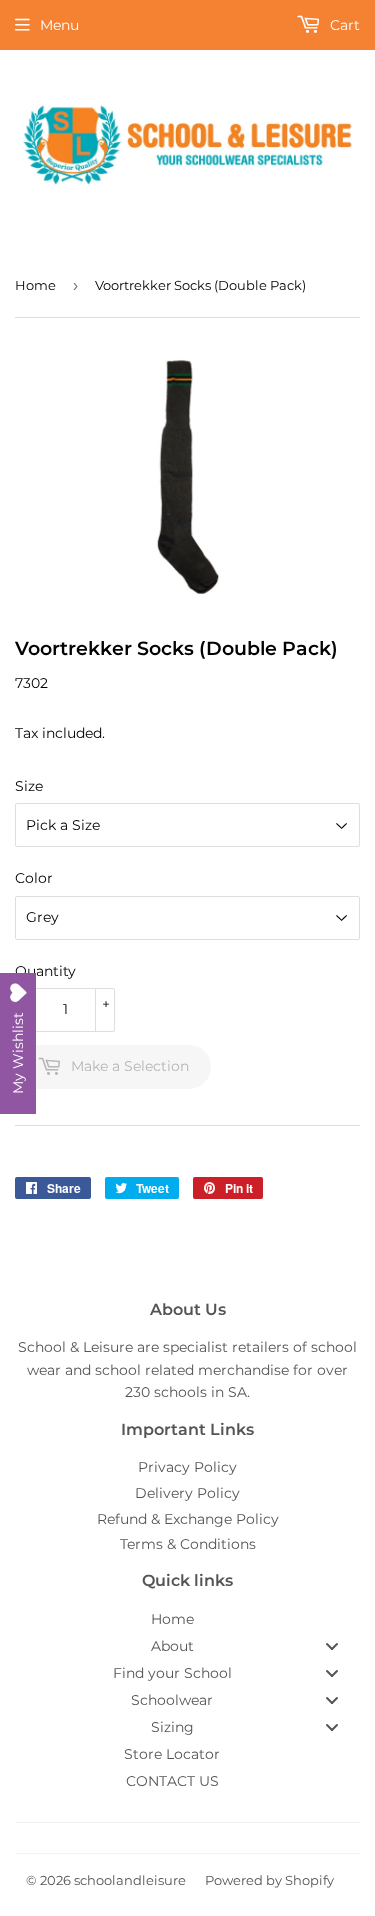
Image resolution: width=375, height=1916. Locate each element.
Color (34, 878)
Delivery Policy (187, 1493)
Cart (343, 25)
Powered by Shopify (269, 1880)
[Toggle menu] (332, 1645)
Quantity (45, 971)
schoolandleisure (130, 1880)
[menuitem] (187, 1619)
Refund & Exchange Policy (188, 1519)
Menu (59, 25)
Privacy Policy (187, 1467)
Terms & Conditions (188, 1544)
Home (35, 285)
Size (29, 786)
